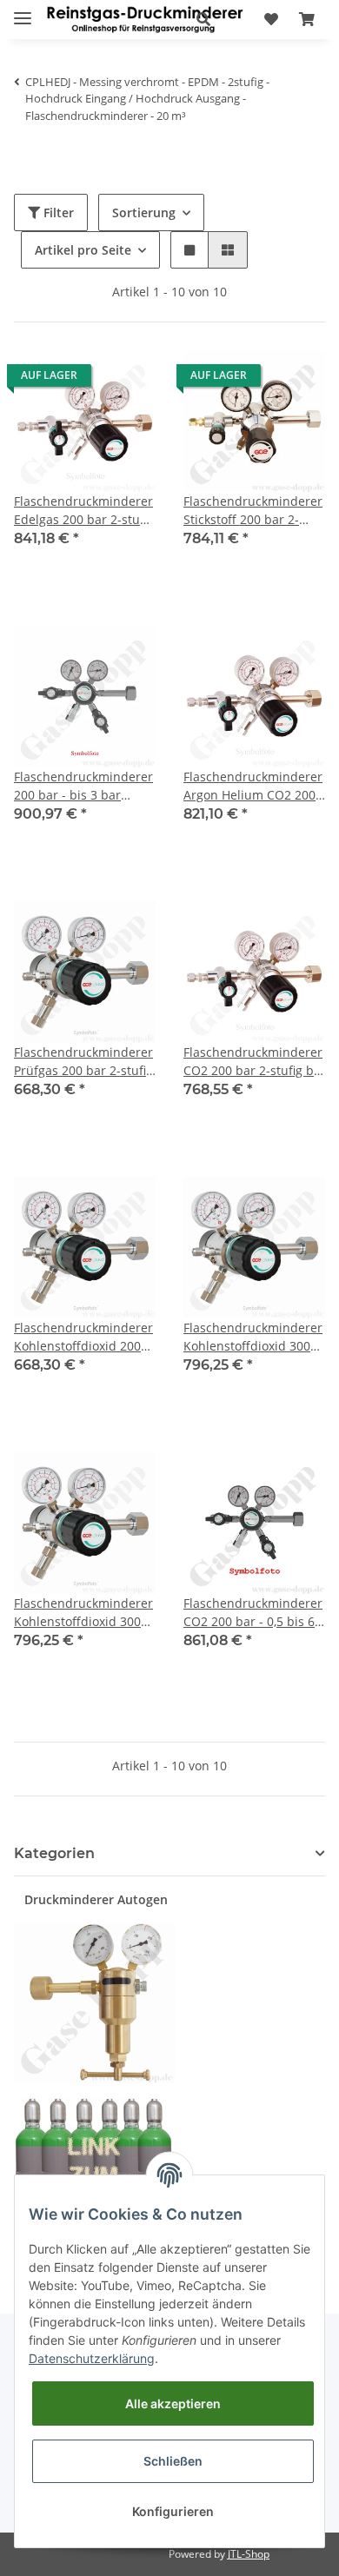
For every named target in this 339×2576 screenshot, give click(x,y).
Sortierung (144, 212)
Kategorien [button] (54, 1853)
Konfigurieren (173, 2511)
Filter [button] (57, 212)
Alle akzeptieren (173, 2403)
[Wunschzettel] (271, 19)
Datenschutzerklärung (92, 2358)
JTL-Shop (249, 2554)
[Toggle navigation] (23, 11)
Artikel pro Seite (83, 250)
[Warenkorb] (307, 19)
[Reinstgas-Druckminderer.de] (145, 20)
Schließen (173, 2461)
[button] (203, 19)
